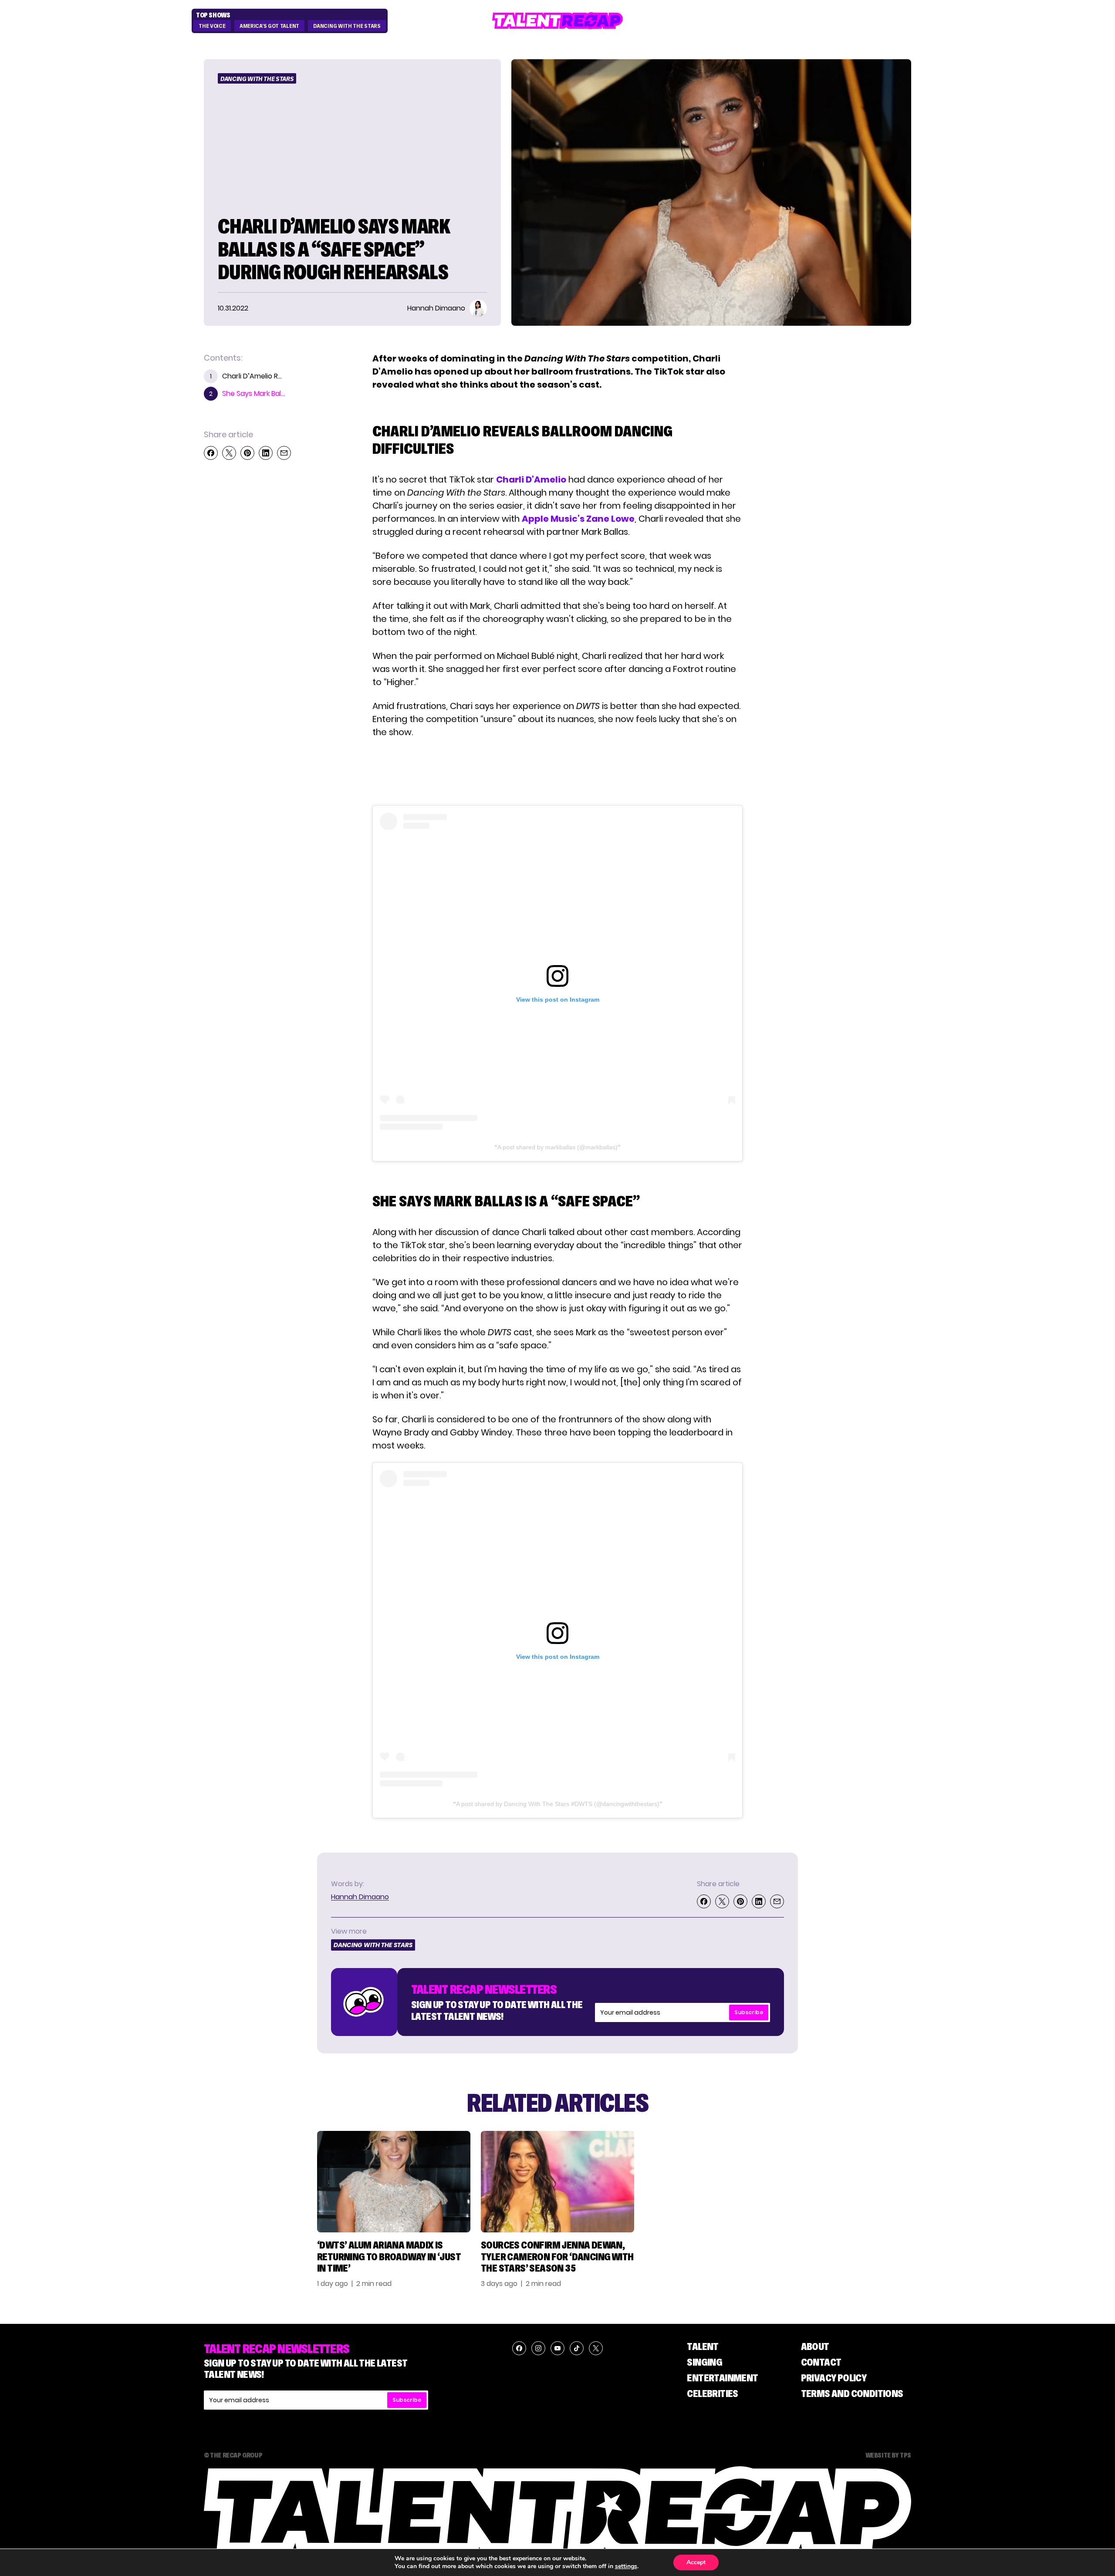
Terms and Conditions (852, 2393)
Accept (696, 2562)
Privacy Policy (834, 2378)
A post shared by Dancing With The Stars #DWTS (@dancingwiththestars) (558, 1804)
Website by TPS (888, 2455)
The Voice (212, 26)
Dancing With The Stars (347, 26)
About (815, 2346)
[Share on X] (229, 453)
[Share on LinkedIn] (266, 453)
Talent (703, 2346)
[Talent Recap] (557, 21)
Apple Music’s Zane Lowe (578, 519)
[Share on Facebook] (211, 453)
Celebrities (712, 2393)
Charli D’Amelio (531, 479)
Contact (821, 2362)
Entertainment (722, 2378)
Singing (704, 2362)
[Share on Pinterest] (247, 453)
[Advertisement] (557, 772)
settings (626, 2566)
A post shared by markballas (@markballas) (557, 1147)
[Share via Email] (284, 453)
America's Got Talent (269, 26)
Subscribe (749, 2012)
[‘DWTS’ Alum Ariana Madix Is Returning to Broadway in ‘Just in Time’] (394, 2182)
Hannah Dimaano (360, 1897)
